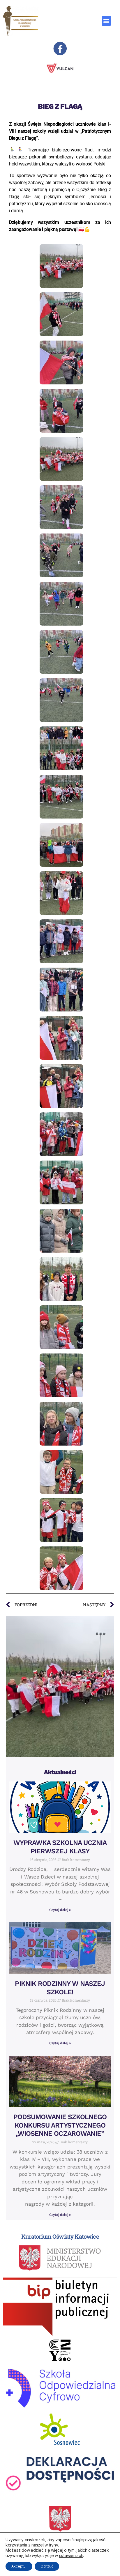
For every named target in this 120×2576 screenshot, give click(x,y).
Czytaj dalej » (60, 1910)
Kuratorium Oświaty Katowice (60, 2236)
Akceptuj (19, 2566)
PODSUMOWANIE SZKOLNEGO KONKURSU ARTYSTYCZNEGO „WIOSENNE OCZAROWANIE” (60, 2125)
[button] (106, 21)
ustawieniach (71, 2555)
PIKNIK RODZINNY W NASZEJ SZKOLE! (60, 1988)
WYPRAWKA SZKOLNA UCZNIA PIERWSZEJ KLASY (60, 1847)
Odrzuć (47, 2566)
